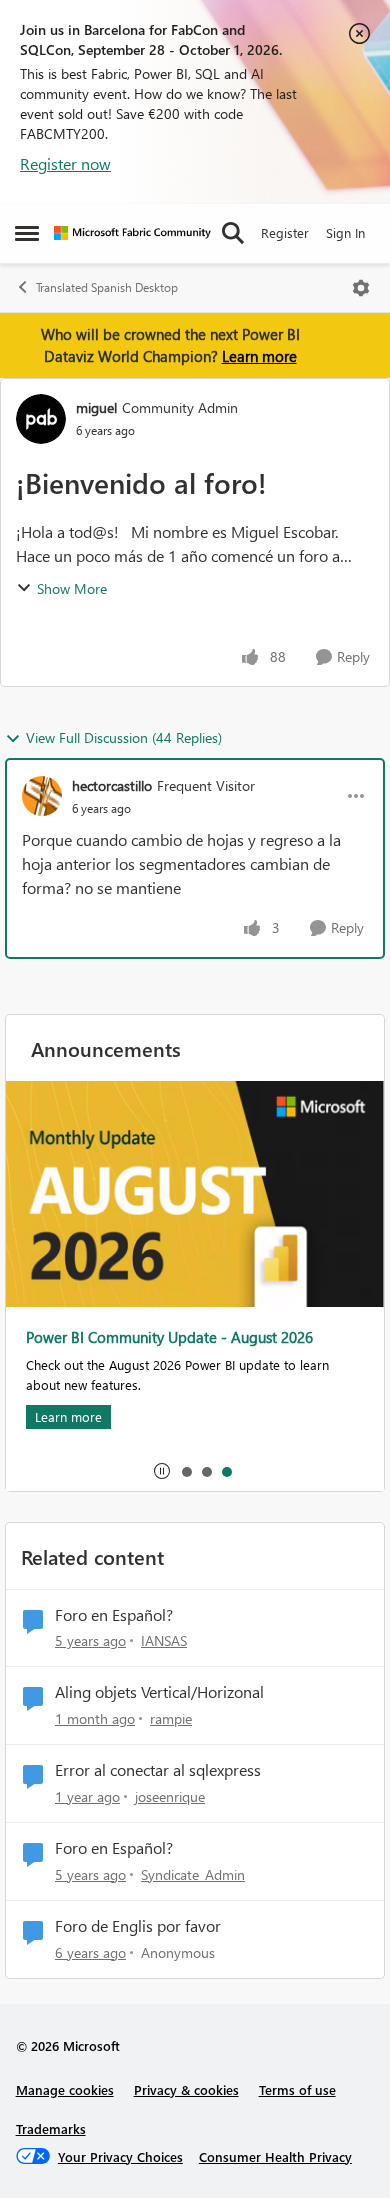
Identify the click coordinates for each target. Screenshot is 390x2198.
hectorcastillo (112, 785)
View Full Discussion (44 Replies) (124, 737)
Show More (72, 588)
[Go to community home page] (132, 233)
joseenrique (170, 1796)
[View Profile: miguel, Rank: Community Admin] (41, 419)
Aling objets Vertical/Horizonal (159, 1692)
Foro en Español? (114, 1615)
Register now (65, 163)
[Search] (233, 233)
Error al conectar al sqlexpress (158, 1770)
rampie (171, 1718)
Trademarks (51, 2128)
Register (285, 232)
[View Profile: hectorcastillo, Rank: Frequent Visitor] (42, 796)
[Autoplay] (162, 1471)
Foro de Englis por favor (138, 1926)
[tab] (186, 1471)
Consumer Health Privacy (275, 2156)
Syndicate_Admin (193, 1874)
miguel (96, 407)
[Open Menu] (361, 288)
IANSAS (164, 1640)
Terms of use (297, 2089)
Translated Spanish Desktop (107, 287)
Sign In (345, 232)
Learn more (259, 356)
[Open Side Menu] (27, 233)
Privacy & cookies (186, 2089)
